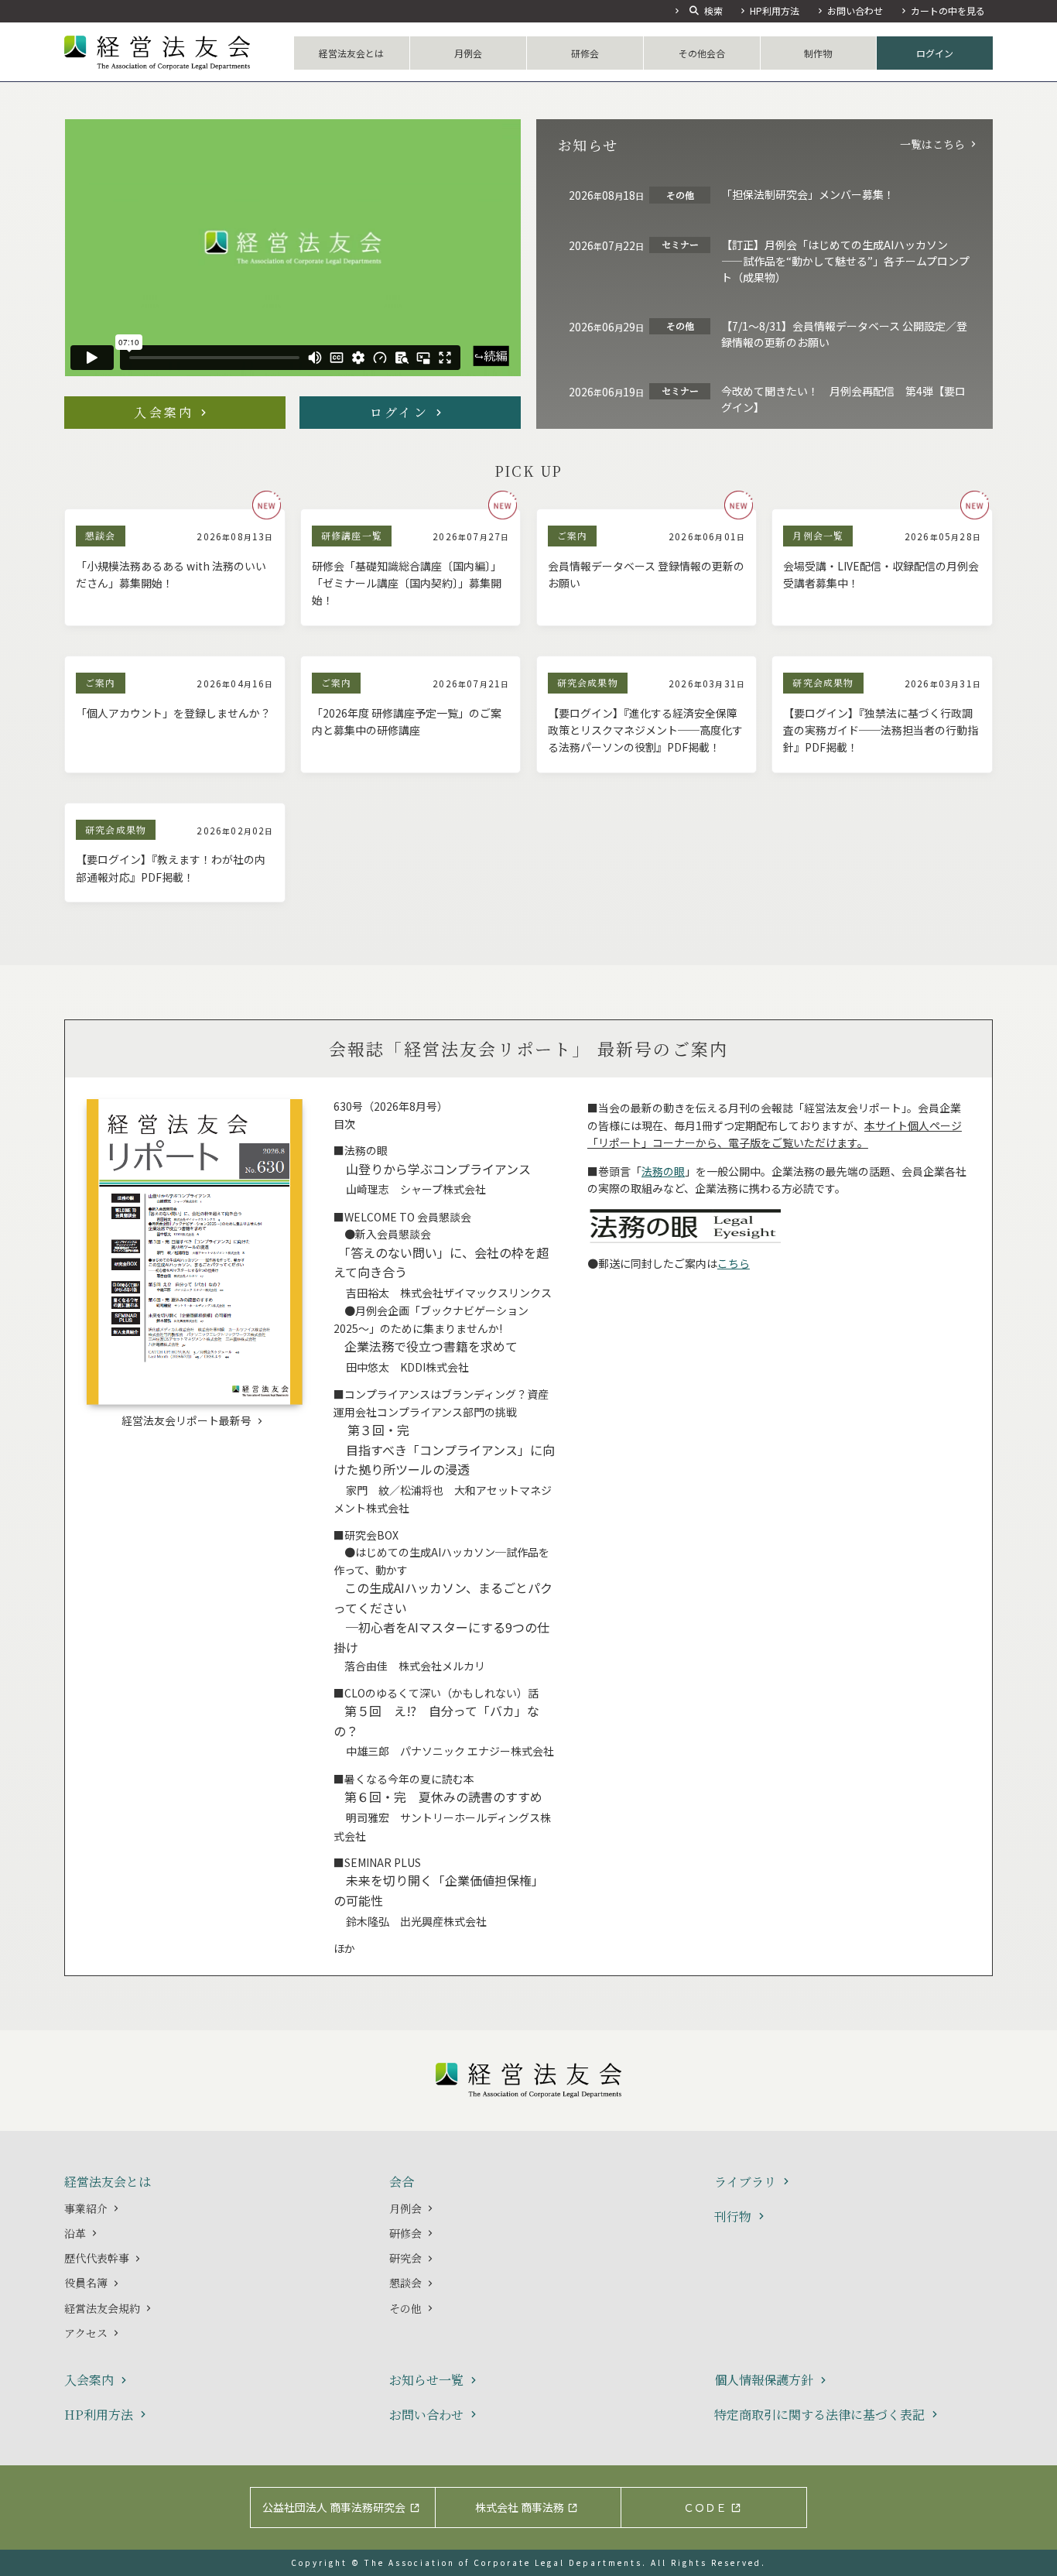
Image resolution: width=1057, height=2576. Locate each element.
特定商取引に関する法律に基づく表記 (819, 2415)
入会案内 (164, 412)
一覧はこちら (932, 144)
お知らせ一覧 (426, 2381)
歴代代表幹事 (97, 2258)
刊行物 (733, 2217)
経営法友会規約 (102, 2308)
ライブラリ (745, 2182)
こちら (734, 1263)
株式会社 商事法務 (520, 2507)
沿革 (75, 2233)
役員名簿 (86, 2283)
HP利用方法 (775, 10)
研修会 (585, 53)
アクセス (86, 2333)
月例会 (468, 53)
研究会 (405, 2258)
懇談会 (405, 2283)
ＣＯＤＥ (705, 2507)
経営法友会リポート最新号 (186, 1420)
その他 (405, 2308)
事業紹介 (86, 2208)
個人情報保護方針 (764, 2381)
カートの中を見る (948, 10)
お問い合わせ (855, 10)
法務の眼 (663, 1171)
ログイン (935, 53)
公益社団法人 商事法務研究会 (334, 2507)
